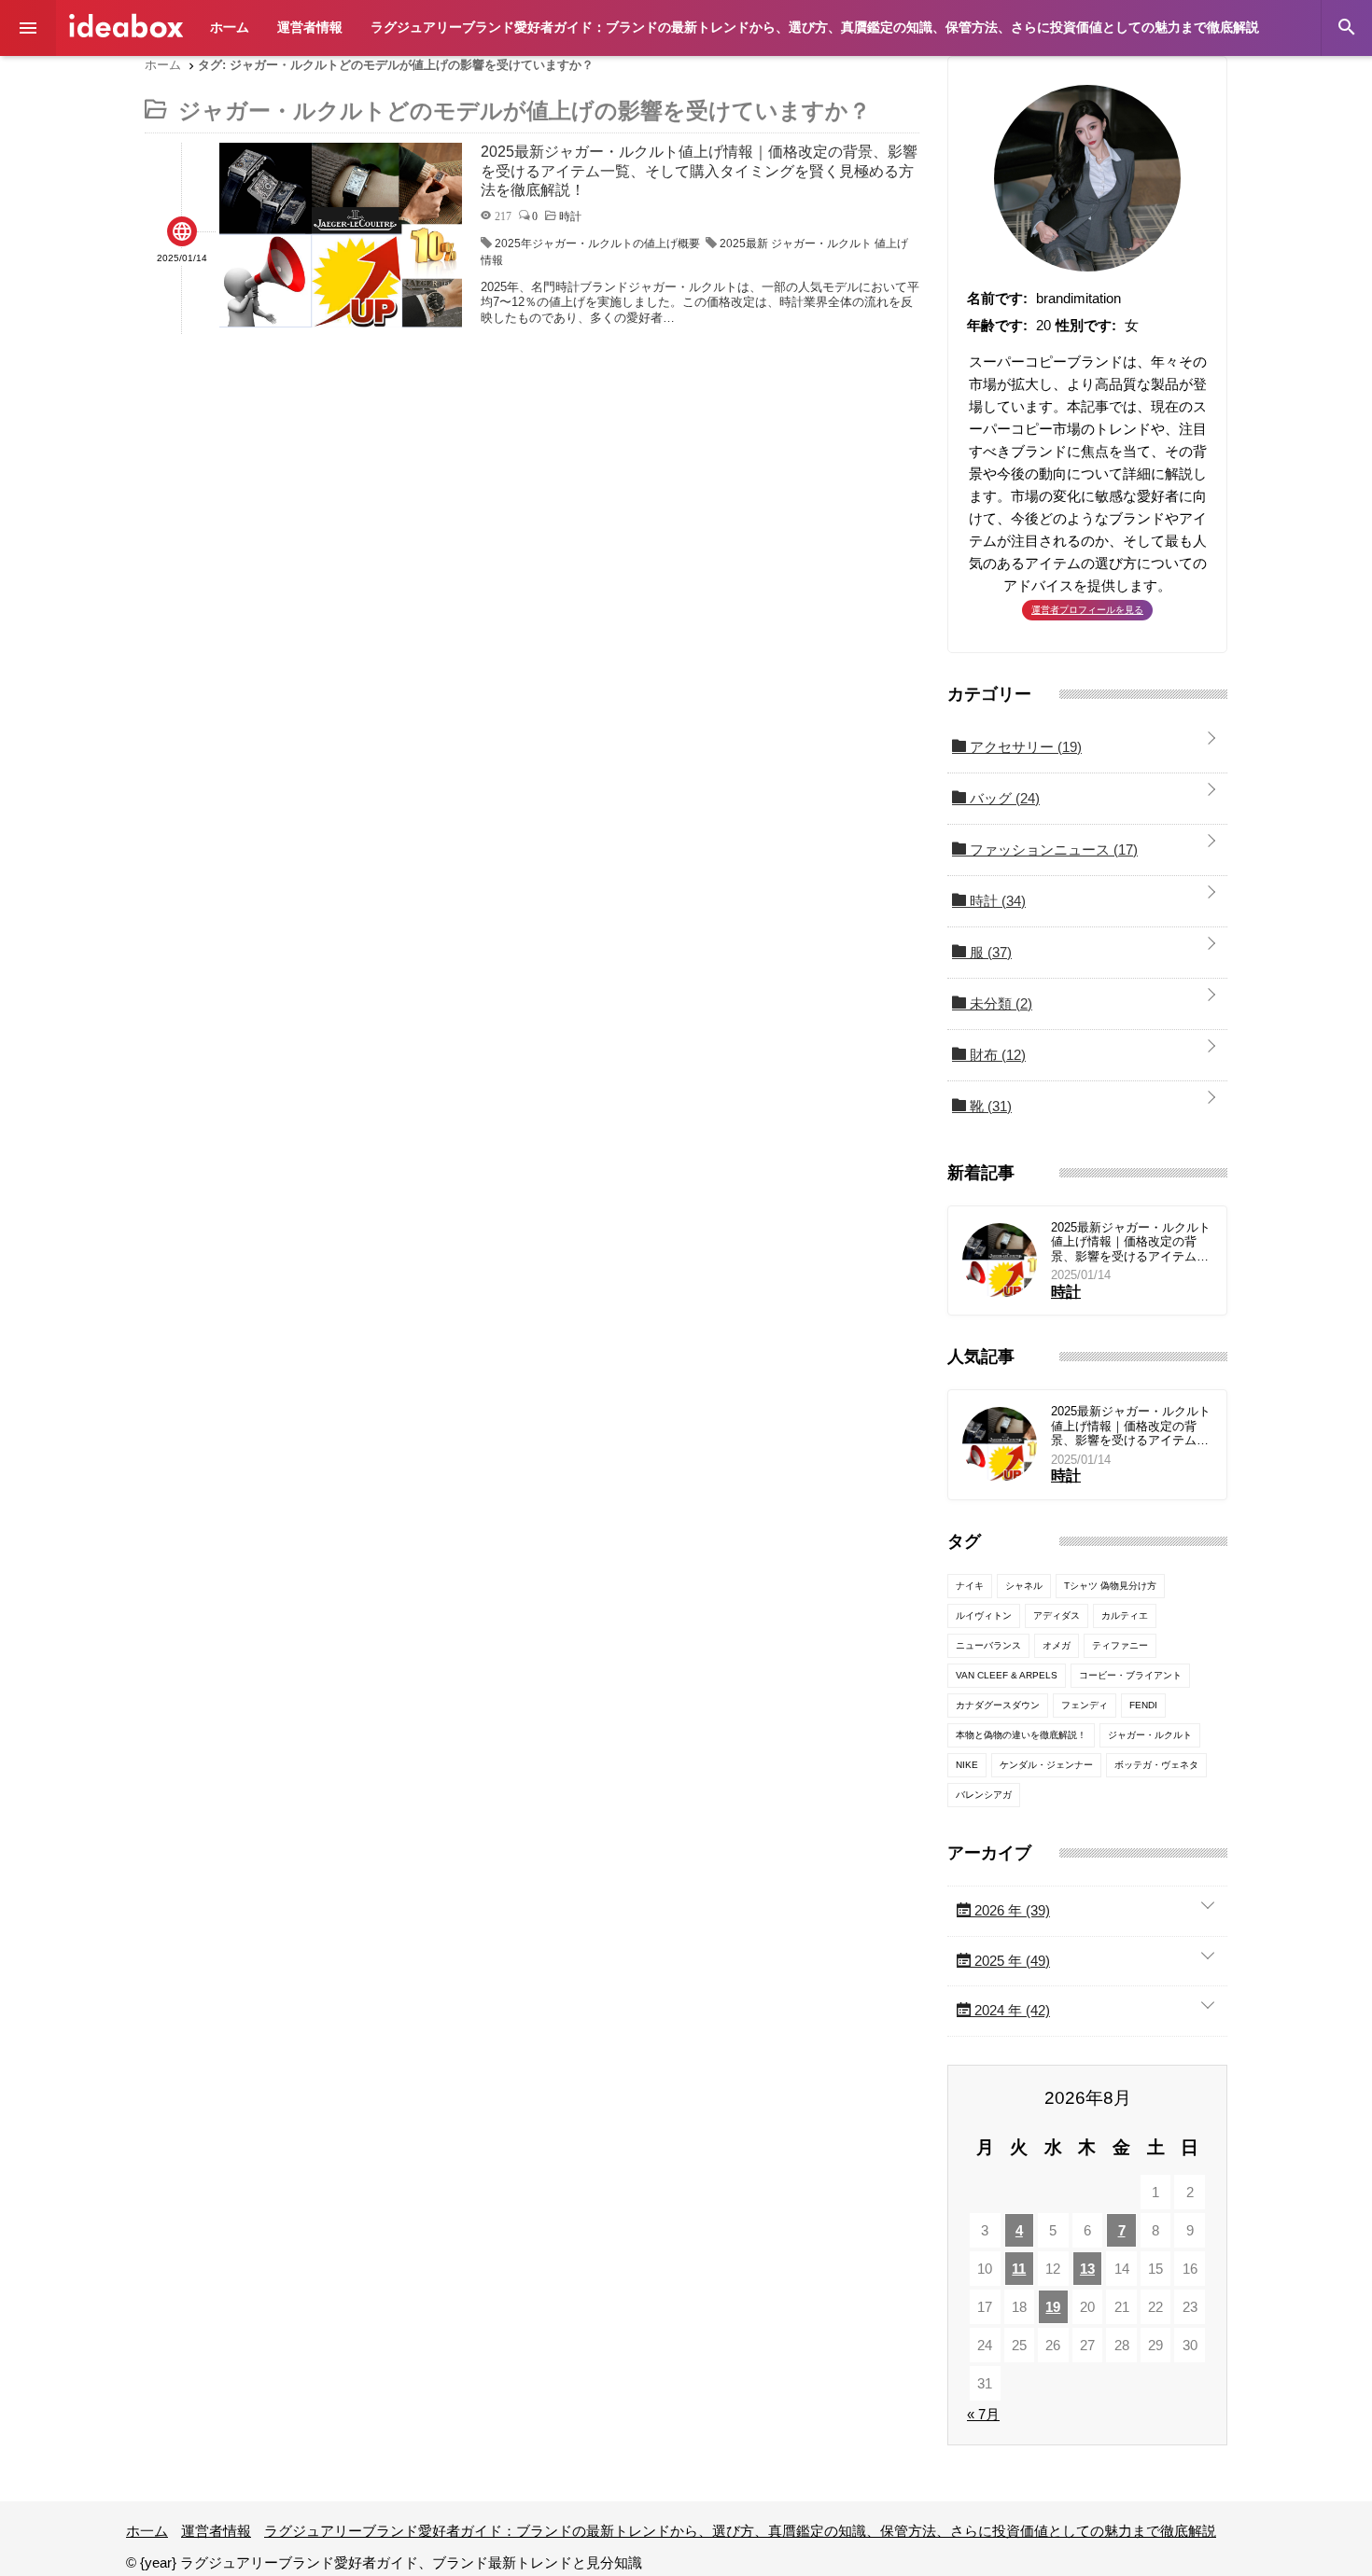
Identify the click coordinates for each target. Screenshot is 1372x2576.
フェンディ (1085, 1705)
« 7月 (983, 2414)
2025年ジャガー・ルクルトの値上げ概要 (597, 244)
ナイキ (970, 1586)
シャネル (1024, 1586)
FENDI (1143, 1705)
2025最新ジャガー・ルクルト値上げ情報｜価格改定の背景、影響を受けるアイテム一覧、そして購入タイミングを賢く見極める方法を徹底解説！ (1131, 1242)
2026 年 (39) (1010, 1910)
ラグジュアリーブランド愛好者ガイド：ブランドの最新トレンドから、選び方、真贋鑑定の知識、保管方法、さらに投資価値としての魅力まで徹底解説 (815, 27)
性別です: (1086, 325)
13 (1087, 2269)
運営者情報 (310, 27)
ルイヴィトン (984, 1615)
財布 (996, 1055)
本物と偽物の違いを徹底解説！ (1021, 1735)
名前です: (997, 298)
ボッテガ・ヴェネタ (1156, 1765)
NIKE (967, 1765)
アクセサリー (1024, 747)
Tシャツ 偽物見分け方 (1110, 1586)
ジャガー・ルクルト (1150, 1735)
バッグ (1003, 798)
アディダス (1057, 1615)
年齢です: (997, 325)
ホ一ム (230, 27)
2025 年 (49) (1010, 1961)
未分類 (999, 1003)
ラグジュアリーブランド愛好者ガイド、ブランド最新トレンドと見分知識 (126, 26)
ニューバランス (988, 1645)
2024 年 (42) (1010, 2010)
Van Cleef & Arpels (1007, 1675)
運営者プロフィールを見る (1087, 610)
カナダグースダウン (998, 1705)
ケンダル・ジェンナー (1046, 1765)
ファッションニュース (1052, 849)
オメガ (1057, 1645)
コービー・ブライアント (1130, 1675)
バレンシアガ (984, 1795)
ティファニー (1120, 1645)
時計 (996, 901)
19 (1053, 2307)
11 (1019, 2269)
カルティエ (1125, 1615)
